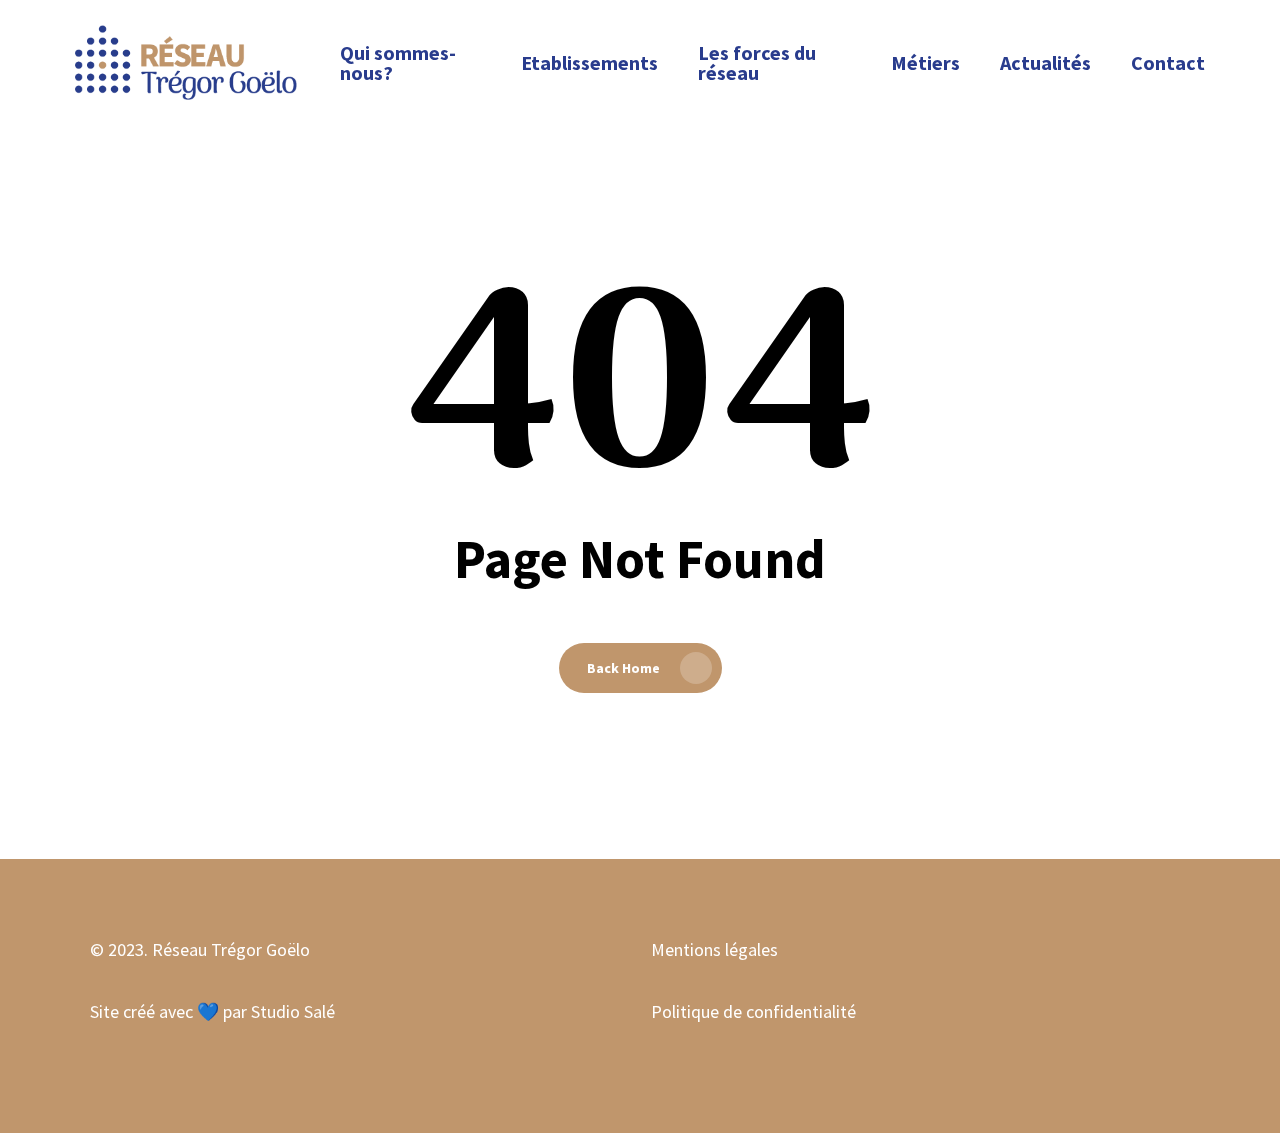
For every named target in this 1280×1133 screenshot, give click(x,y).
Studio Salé (293, 1011)
